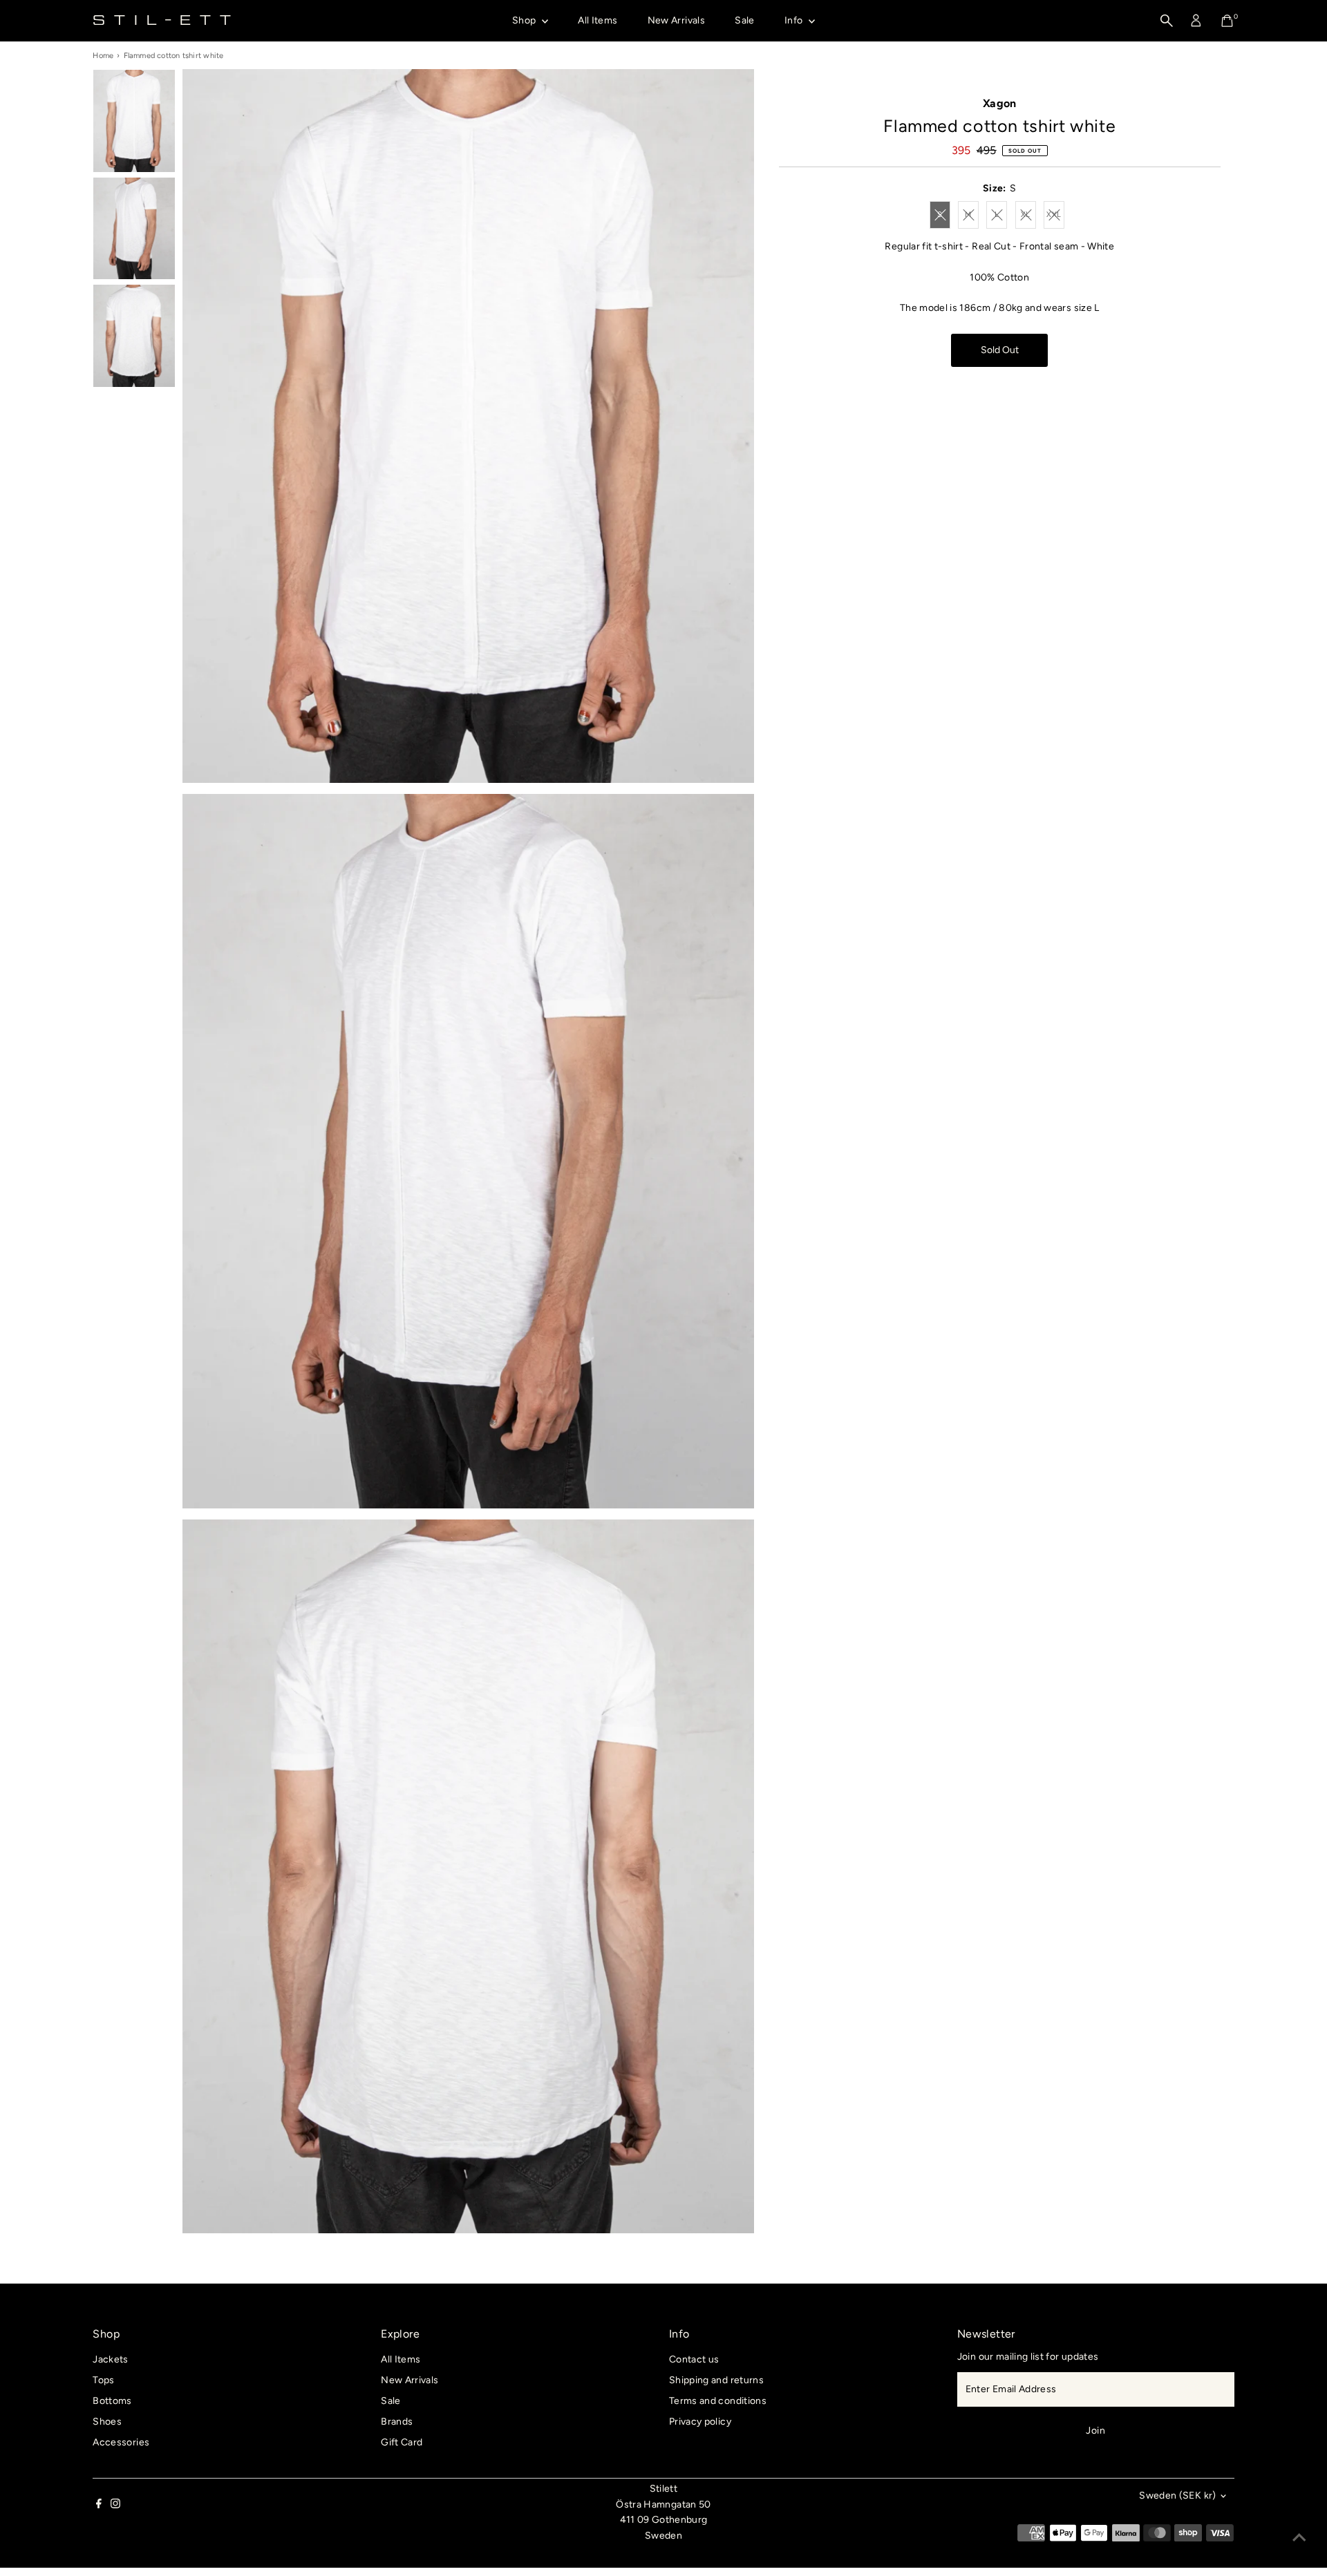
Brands (397, 2422)
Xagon (1000, 103)
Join (1095, 2431)
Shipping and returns (716, 2380)
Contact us (694, 2359)
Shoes (107, 2422)
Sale (744, 20)
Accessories (121, 2442)
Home (103, 56)
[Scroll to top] (1299, 2538)
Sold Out (1000, 350)
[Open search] (1167, 21)
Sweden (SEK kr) (1177, 2495)
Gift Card (402, 2442)
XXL (1055, 216)
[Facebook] (99, 2506)
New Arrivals (676, 20)
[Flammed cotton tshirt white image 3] (134, 336)
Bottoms (112, 2401)
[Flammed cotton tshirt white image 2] (134, 229)
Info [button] (795, 20)
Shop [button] (525, 20)
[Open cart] (1227, 21)
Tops (103, 2380)
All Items (597, 20)
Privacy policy (700, 2422)
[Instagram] (115, 2506)
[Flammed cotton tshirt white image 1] (134, 121)
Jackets (110, 2359)
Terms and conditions (718, 2401)
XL (1028, 216)
